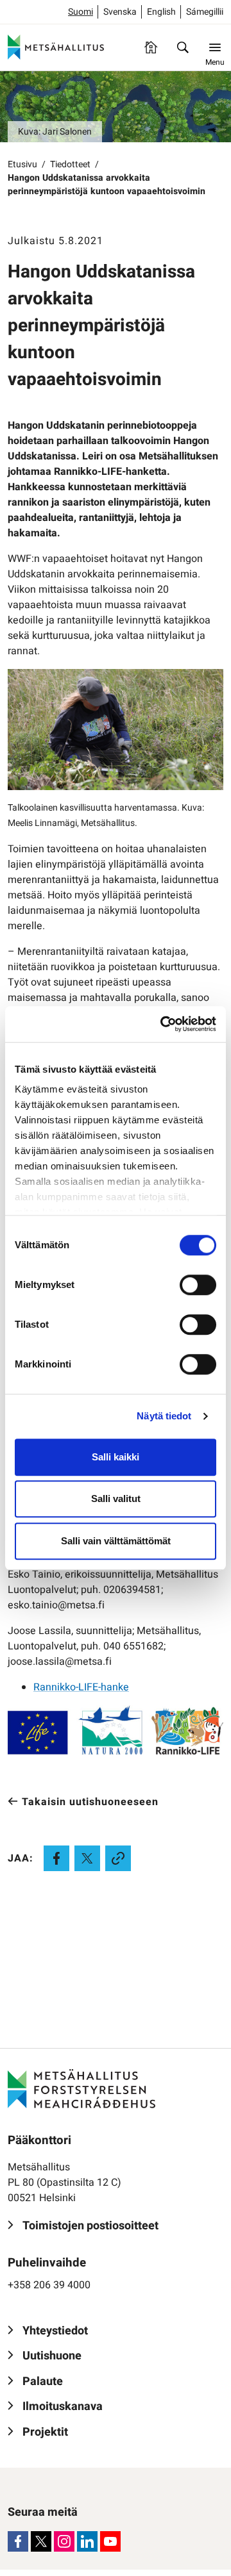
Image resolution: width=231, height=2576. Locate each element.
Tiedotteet (70, 164)
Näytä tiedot (164, 1416)
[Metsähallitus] (56, 47)
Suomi (81, 12)
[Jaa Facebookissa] (56, 1858)
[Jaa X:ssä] (87, 1858)
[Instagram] (64, 2541)
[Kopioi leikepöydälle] (118, 1858)
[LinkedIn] (87, 2541)
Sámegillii (205, 12)
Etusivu (22, 164)
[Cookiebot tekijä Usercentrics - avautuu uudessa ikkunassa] (163, 1024)
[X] (41, 2541)
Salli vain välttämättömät (116, 1541)
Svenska (120, 12)
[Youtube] (110, 2541)
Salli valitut (116, 1499)
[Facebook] (18, 2541)
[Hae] (183, 47)
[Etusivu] (151, 47)
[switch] (198, 1285)
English (161, 12)
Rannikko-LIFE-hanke (81, 1687)
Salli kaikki (116, 1457)
